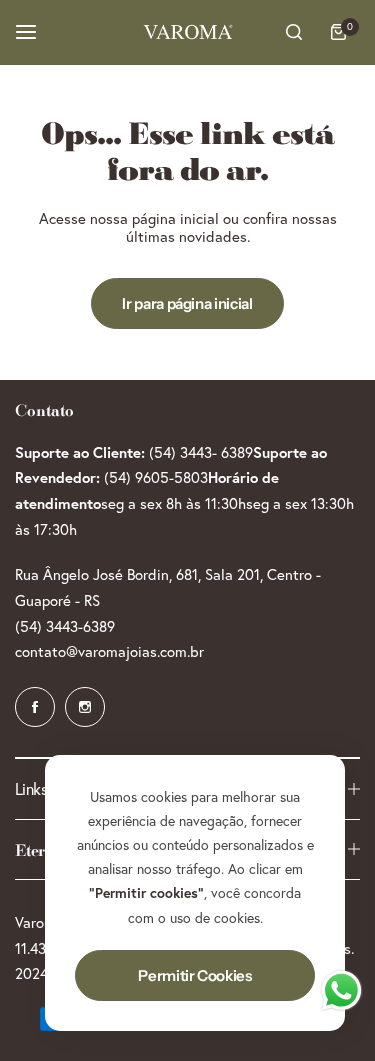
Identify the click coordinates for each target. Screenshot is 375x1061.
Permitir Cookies (194, 975)
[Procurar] (294, 32)
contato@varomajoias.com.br (109, 651)
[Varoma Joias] (188, 32)
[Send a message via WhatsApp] (341, 990)
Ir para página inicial (187, 303)
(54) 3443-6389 (65, 626)
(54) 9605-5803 (156, 477)
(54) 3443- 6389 (201, 452)
